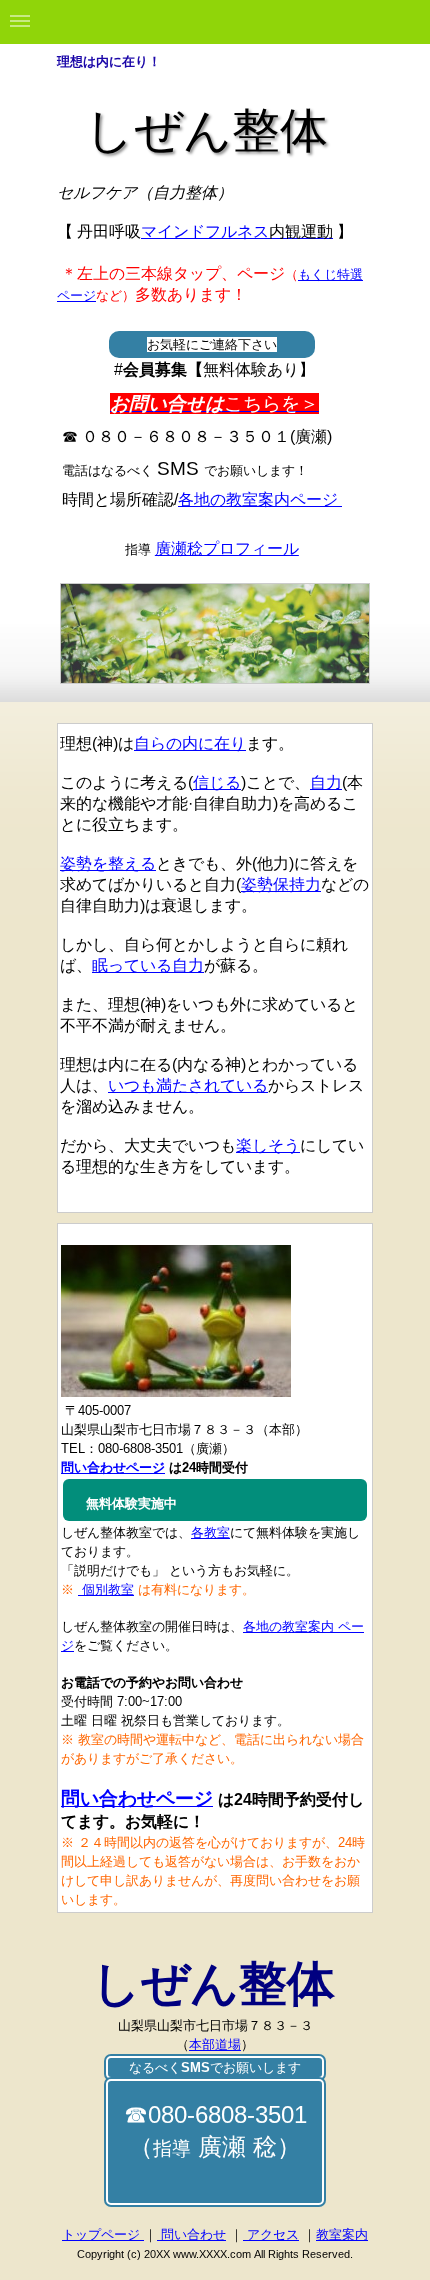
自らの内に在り (190, 743)
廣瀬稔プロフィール (227, 548)
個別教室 (106, 1589)
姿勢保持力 (281, 884)
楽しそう (268, 1145)
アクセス (271, 2234)
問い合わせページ (137, 1798)
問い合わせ (191, 2234)
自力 (326, 782)
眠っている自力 (148, 965)
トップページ (103, 2234)
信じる (217, 782)
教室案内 (342, 2234)
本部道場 (215, 2044)
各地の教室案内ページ (260, 499)
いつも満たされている (188, 1085)
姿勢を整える (108, 863)
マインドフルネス (237, 231)
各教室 (210, 1532)
